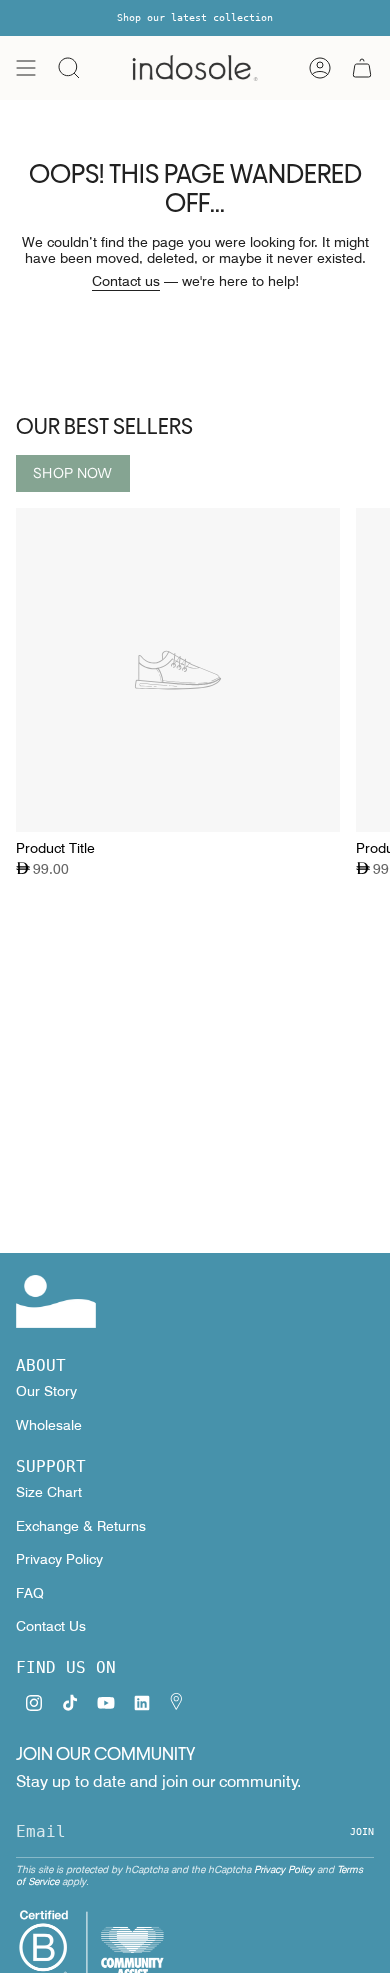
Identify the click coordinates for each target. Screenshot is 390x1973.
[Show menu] (26, 68)
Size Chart (49, 1492)
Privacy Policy (59, 1559)
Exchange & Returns (81, 1526)
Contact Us (51, 1626)
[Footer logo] (56, 1301)
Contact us (126, 281)
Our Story (46, 1391)
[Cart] (362, 68)
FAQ (30, 1593)
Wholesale (49, 1425)
